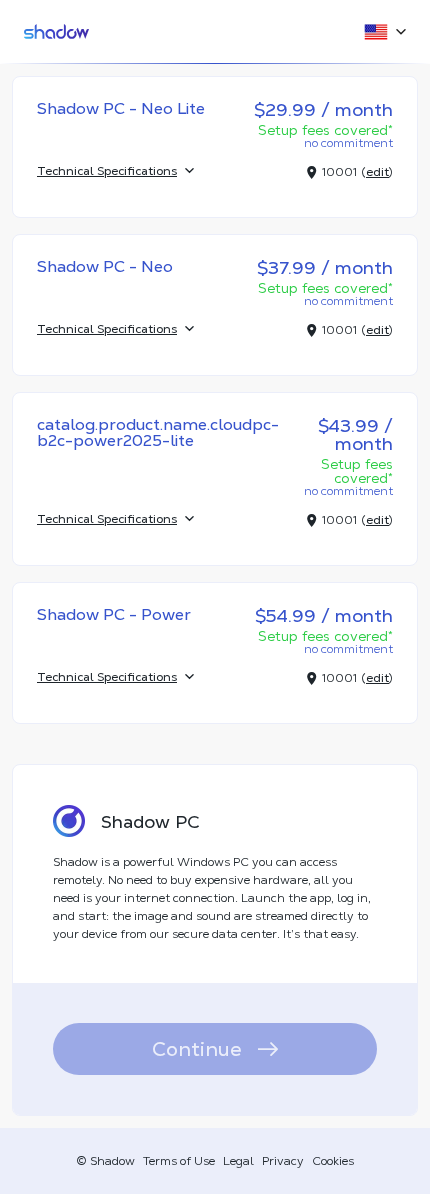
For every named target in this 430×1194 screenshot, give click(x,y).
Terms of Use (179, 1161)
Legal (238, 1161)
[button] (379, 32)
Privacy (283, 1161)
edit (377, 172)
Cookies (333, 1161)
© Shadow (105, 1161)
